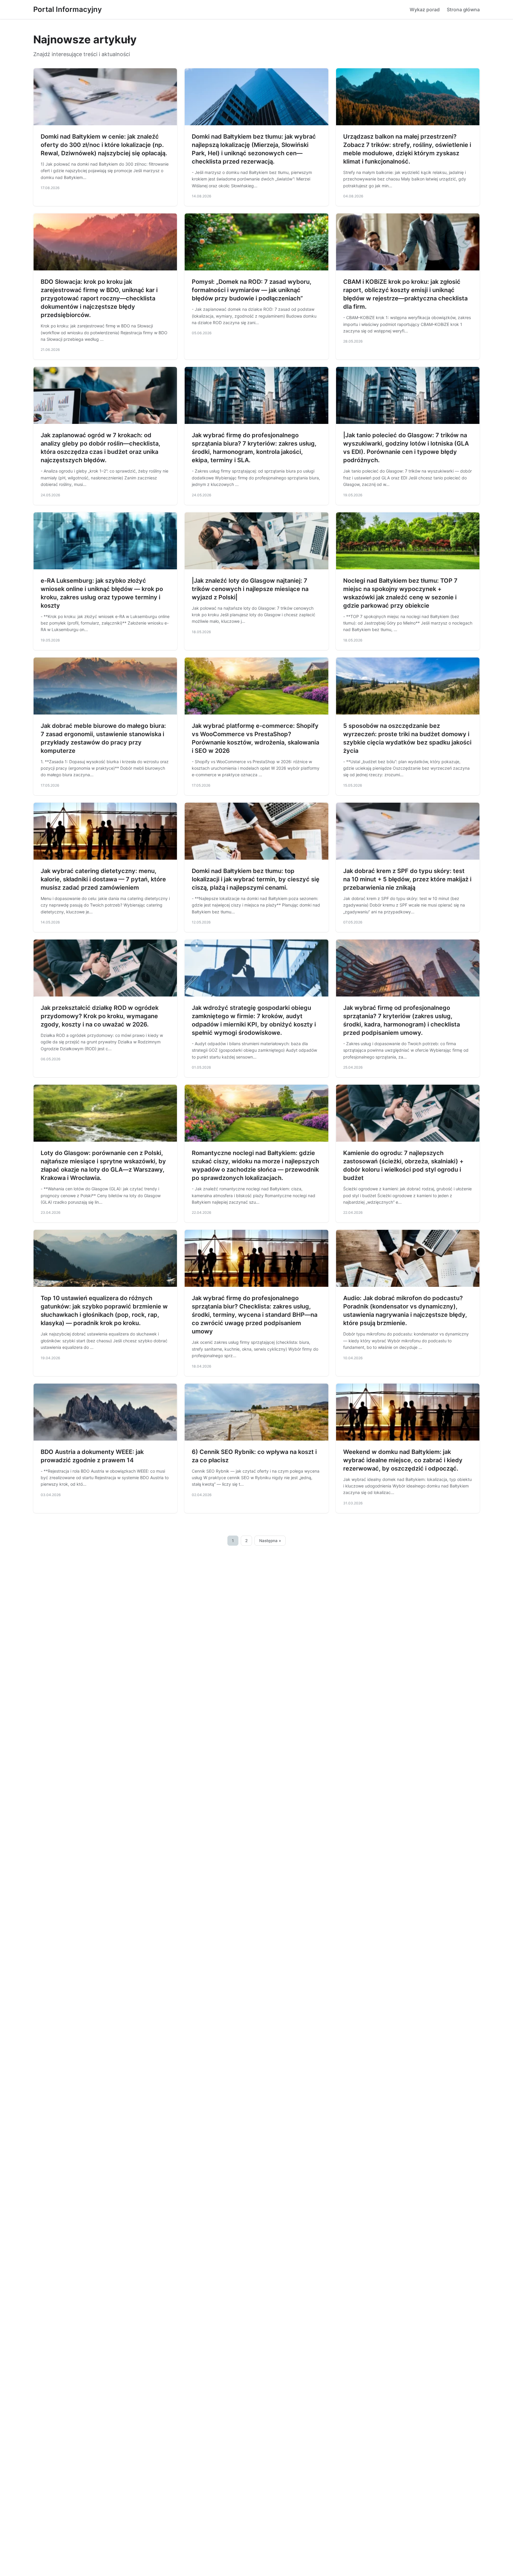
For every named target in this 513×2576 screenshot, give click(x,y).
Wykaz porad (425, 9)
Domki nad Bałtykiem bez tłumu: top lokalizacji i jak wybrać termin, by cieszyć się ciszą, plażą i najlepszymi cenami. (256, 879)
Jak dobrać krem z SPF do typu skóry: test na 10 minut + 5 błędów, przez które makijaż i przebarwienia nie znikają (407, 879)
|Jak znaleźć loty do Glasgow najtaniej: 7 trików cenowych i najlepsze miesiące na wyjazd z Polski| (250, 589)
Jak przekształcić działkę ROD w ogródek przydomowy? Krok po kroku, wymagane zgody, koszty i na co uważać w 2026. (100, 1016)
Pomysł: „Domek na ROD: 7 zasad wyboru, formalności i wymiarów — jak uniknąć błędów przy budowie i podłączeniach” (252, 290)
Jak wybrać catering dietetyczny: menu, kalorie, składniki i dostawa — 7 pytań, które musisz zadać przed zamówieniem (103, 879)
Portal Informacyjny (68, 9)
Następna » (270, 1541)
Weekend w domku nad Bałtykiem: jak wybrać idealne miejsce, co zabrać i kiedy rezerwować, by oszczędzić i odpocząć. (403, 1460)
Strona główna (463, 9)
